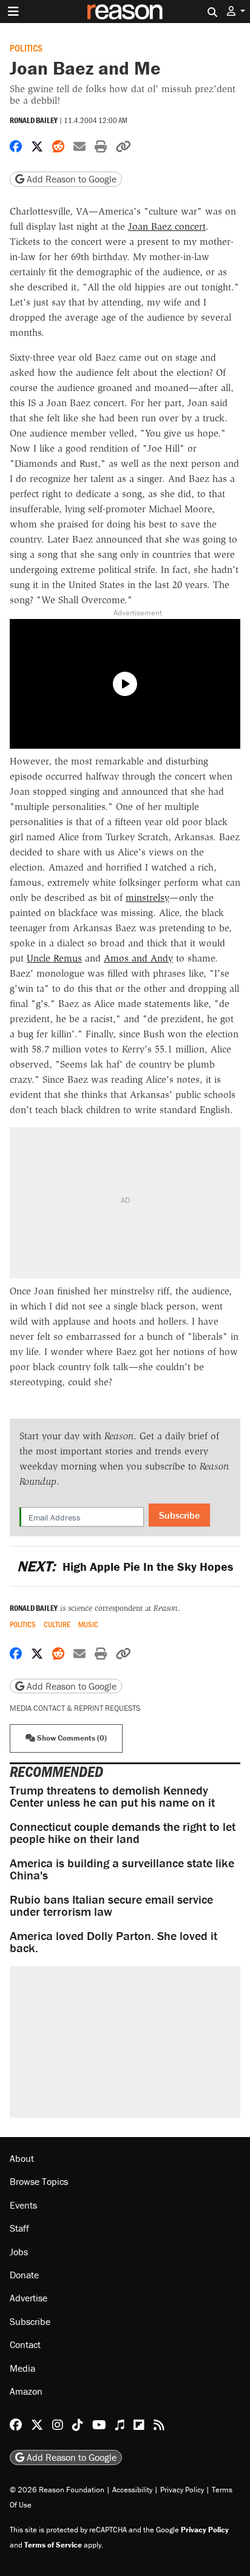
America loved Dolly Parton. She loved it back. (113, 1942)
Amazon (26, 2391)
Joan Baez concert (167, 226)
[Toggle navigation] (13, 12)
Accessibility (132, 2489)
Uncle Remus (54, 958)
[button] (236, 11)
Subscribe (179, 1515)
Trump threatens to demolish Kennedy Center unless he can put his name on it (112, 1796)
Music (88, 1624)
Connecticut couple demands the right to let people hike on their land (123, 1832)
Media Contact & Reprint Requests (75, 1708)
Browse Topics (39, 2181)
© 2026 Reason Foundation (57, 2489)
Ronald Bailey (34, 120)
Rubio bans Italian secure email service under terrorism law (111, 1905)
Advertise (29, 2298)
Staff (19, 2228)
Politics (26, 48)
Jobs (19, 2251)
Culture (57, 1624)
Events (23, 2204)
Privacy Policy (182, 2489)
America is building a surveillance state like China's (122, 1869)
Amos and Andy (138, 958)
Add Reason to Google (70, 179)
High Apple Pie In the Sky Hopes (125, 1566)
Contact (25, 2344)
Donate (24, 2275)
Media (22, 2367)
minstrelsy (147, 898)
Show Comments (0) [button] (71, 1738)
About (22, 2158)
